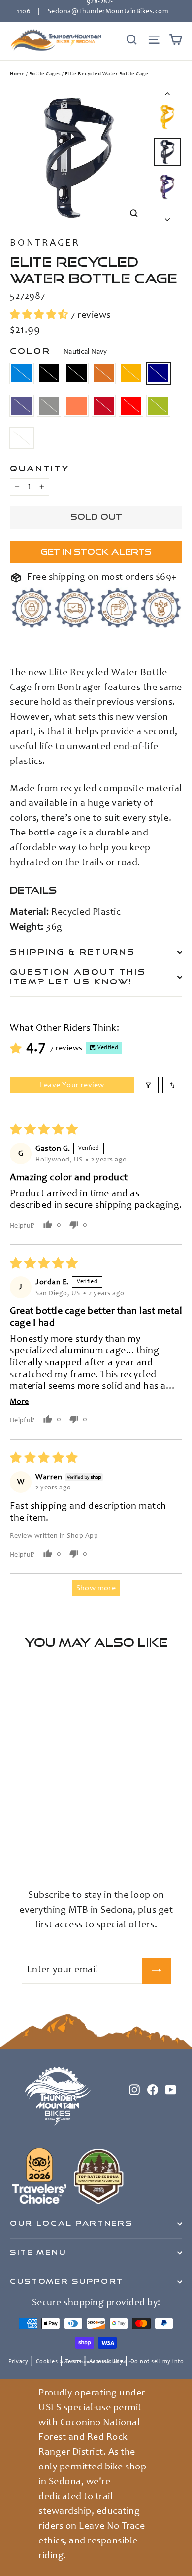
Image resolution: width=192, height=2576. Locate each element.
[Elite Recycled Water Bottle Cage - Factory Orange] (48, 1846)
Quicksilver (49, 406)
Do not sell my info (157, 2362)
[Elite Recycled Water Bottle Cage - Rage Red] (15, 1855)
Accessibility (106, 2362)
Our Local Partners (71, 2223)
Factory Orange (104, 374)
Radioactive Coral (76, 406)
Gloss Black (76, 374)
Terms (74, 2362)
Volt (159, 406)
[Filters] (148, 1085)
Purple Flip (22, 406)
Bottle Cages (45, 74)
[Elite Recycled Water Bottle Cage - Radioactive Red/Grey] (113, 1846)
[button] (40, 316)
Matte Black (49, 374)
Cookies (47, 2362)
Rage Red (131, 406)
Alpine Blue (22, 374)
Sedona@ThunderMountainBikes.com (108, 12)
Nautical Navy (159, 374)
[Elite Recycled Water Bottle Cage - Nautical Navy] (69, 1846)
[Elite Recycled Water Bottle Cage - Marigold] (59, 1846)
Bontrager (45, 244)
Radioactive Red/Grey (104, 406)
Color (59, 351)
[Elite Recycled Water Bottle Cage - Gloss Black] (37, 1846)
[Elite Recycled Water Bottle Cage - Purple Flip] (80, 1846)
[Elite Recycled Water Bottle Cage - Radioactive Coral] (102, 1846)
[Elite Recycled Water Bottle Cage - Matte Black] (26, 1846)
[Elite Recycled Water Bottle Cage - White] (37, 1855)
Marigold (131, 374)
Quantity (40, 468)
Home (17, 74)
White (22, 438)
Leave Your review (72, 1085)
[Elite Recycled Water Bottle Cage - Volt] (26, 1855)
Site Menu (38, 2252)
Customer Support (67, 2281)
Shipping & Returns (73, 952)
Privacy (18, 2362)
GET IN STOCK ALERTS (96, 552)
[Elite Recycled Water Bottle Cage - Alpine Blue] (15, 1846)
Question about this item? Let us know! (78, 977)
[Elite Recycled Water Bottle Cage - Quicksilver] (91, 1846)
